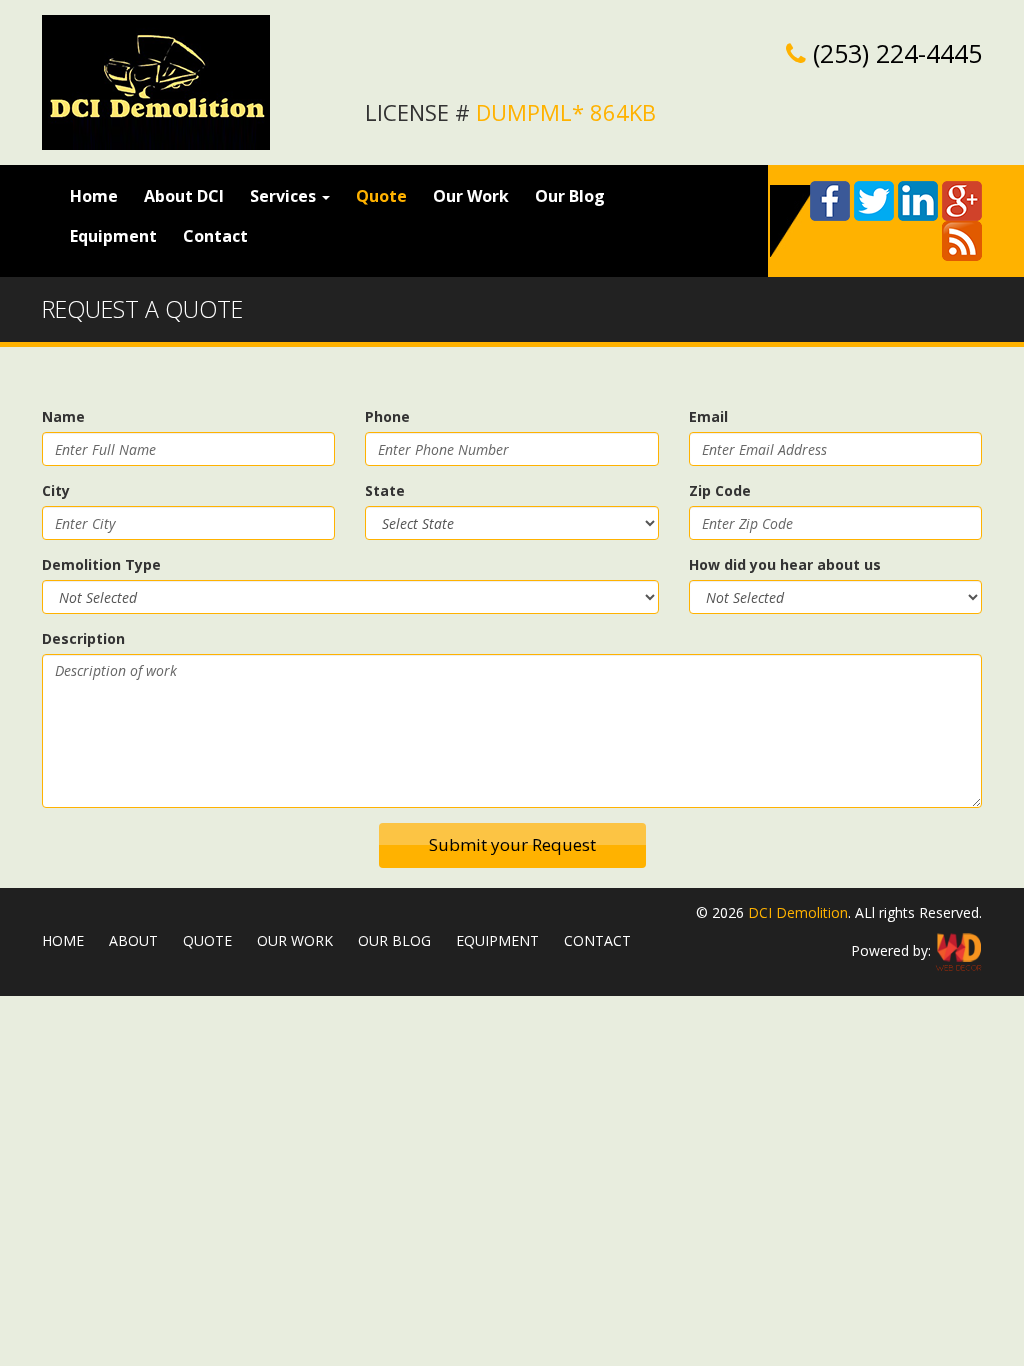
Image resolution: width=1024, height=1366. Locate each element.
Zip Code (720, 490)
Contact (215, 236)
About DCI (184, 196)
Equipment (113, 236)
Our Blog (570, 196)
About (133, 940)
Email (708, 416)
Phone (387, 416)
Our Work (471, 196)
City (56, 490)
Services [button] (285, 196)
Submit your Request (512, 844)
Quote (381, 196)
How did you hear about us (785, 564)
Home (100, 195)
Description (83, 638)
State (385, 490)
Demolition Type (101, 564)
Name (63, 416)
